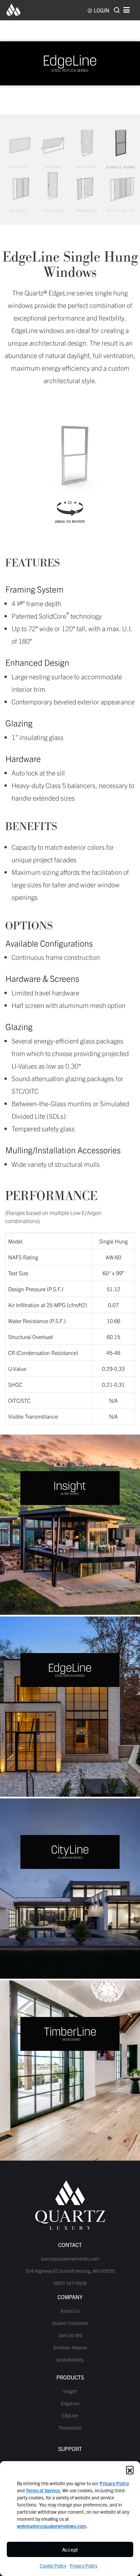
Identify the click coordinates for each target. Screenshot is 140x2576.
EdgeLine (70, 2403)
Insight (70, 2391)
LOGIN (102, 10)
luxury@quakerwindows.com (70, 2259)
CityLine (70, 2415)
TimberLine (70, 2428)
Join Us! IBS (70, 2335)
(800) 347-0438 (70, 2283)
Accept (70, 2549)
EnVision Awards (70, 2347)
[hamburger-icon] (126, 10)
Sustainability (70, 2359)
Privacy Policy (83, 2565)
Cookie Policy (53, 2565)
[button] (130, 2470)
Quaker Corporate (70, 2323)
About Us (70, 2311)
